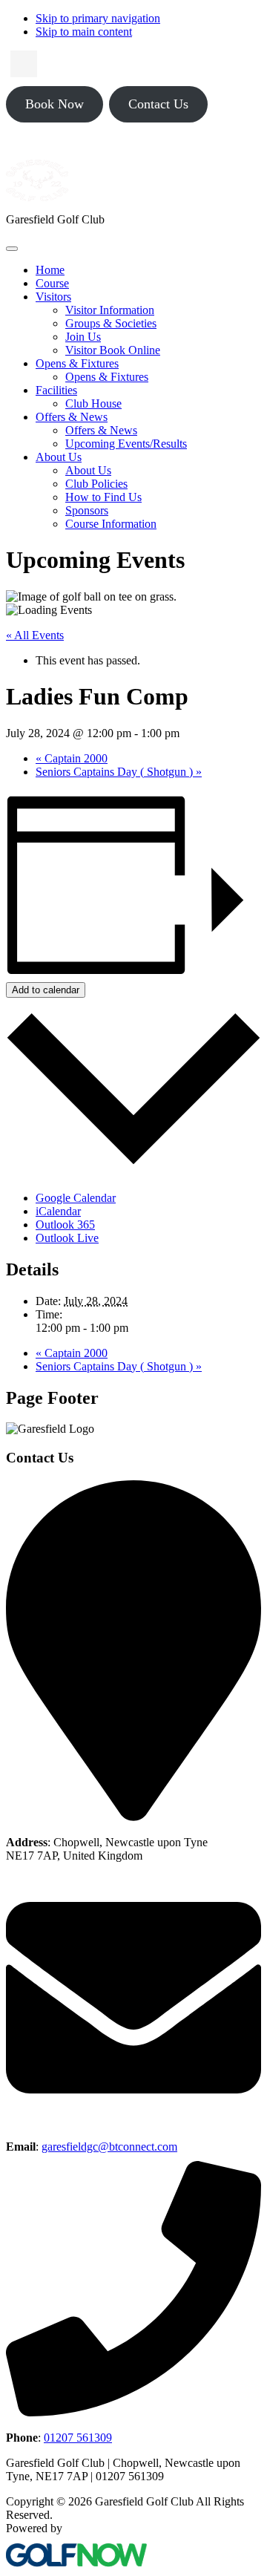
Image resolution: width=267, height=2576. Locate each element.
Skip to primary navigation (98, 18)
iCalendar (58, 1211)
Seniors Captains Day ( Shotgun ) (119, 772)
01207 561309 (78, 2438)
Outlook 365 (65, 1225)
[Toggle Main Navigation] (12, 249)
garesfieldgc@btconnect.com (109, 2147)
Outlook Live (67, 1238)
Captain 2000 (72, 758)
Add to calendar (46, 990)
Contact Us (158, 104)
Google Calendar (76, 1198)
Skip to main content (84, 32)
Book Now (55, 104)
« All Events (35, 635)
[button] (53, 297)
